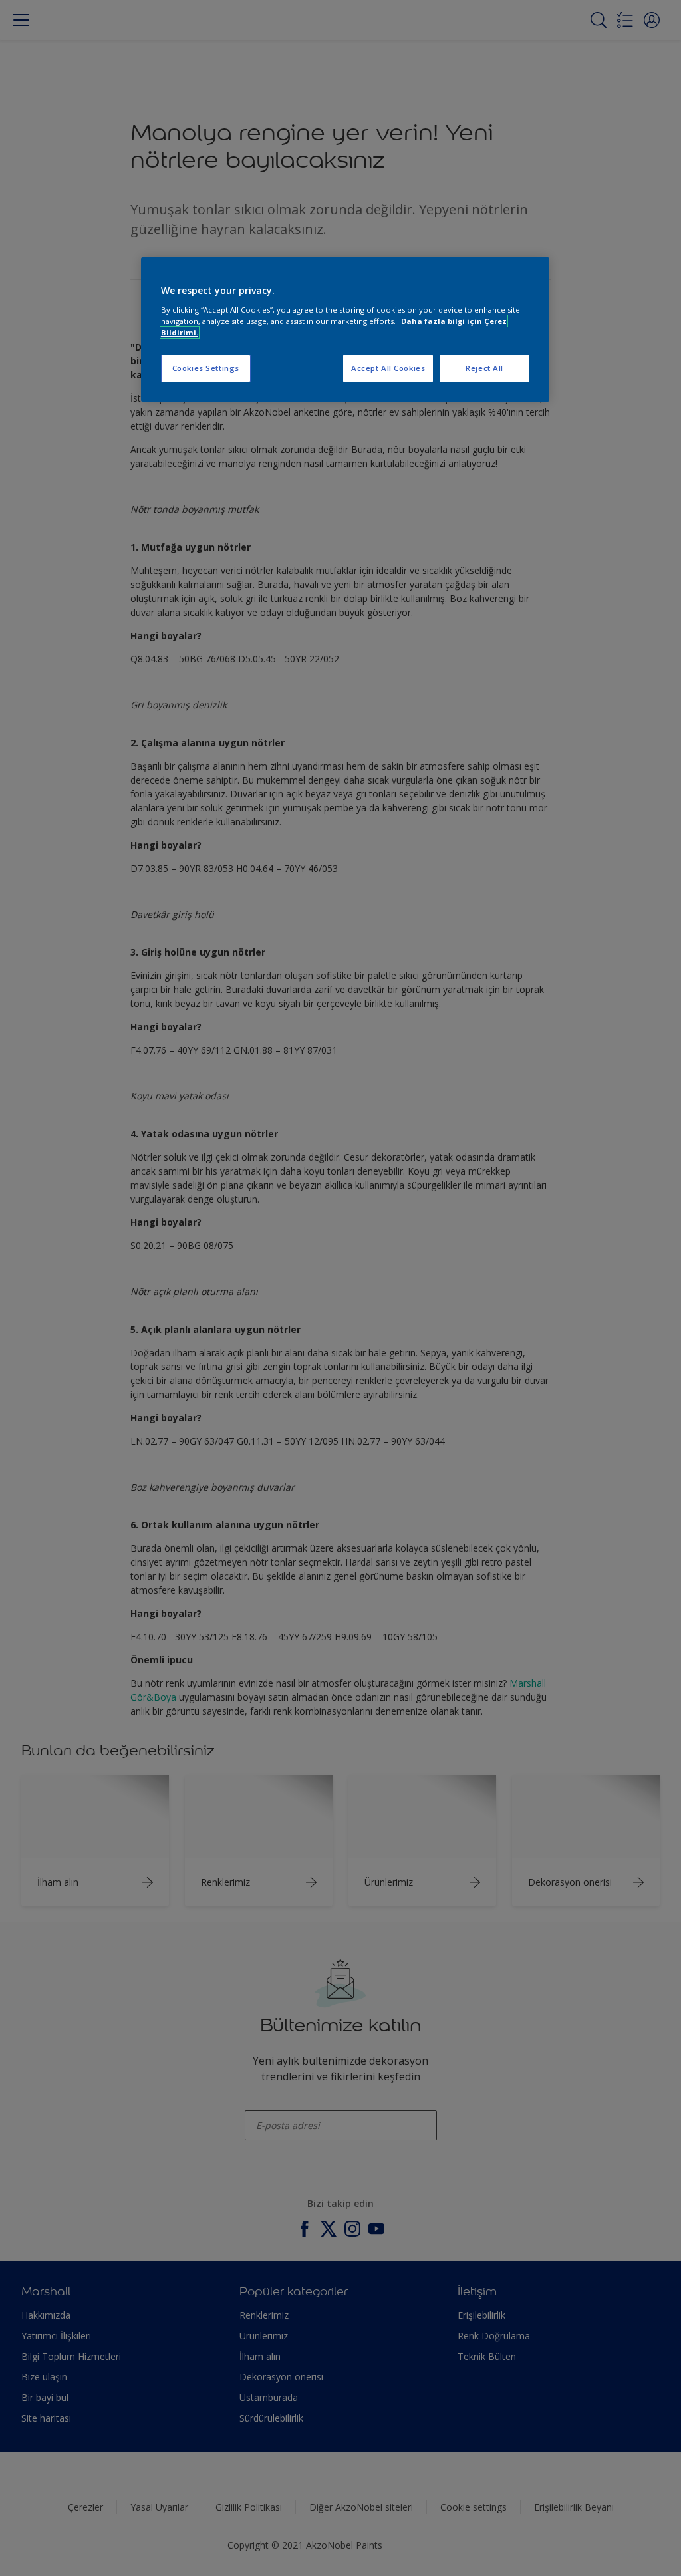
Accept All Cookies (388, 368)
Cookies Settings (206, 368)
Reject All (484, 368)
